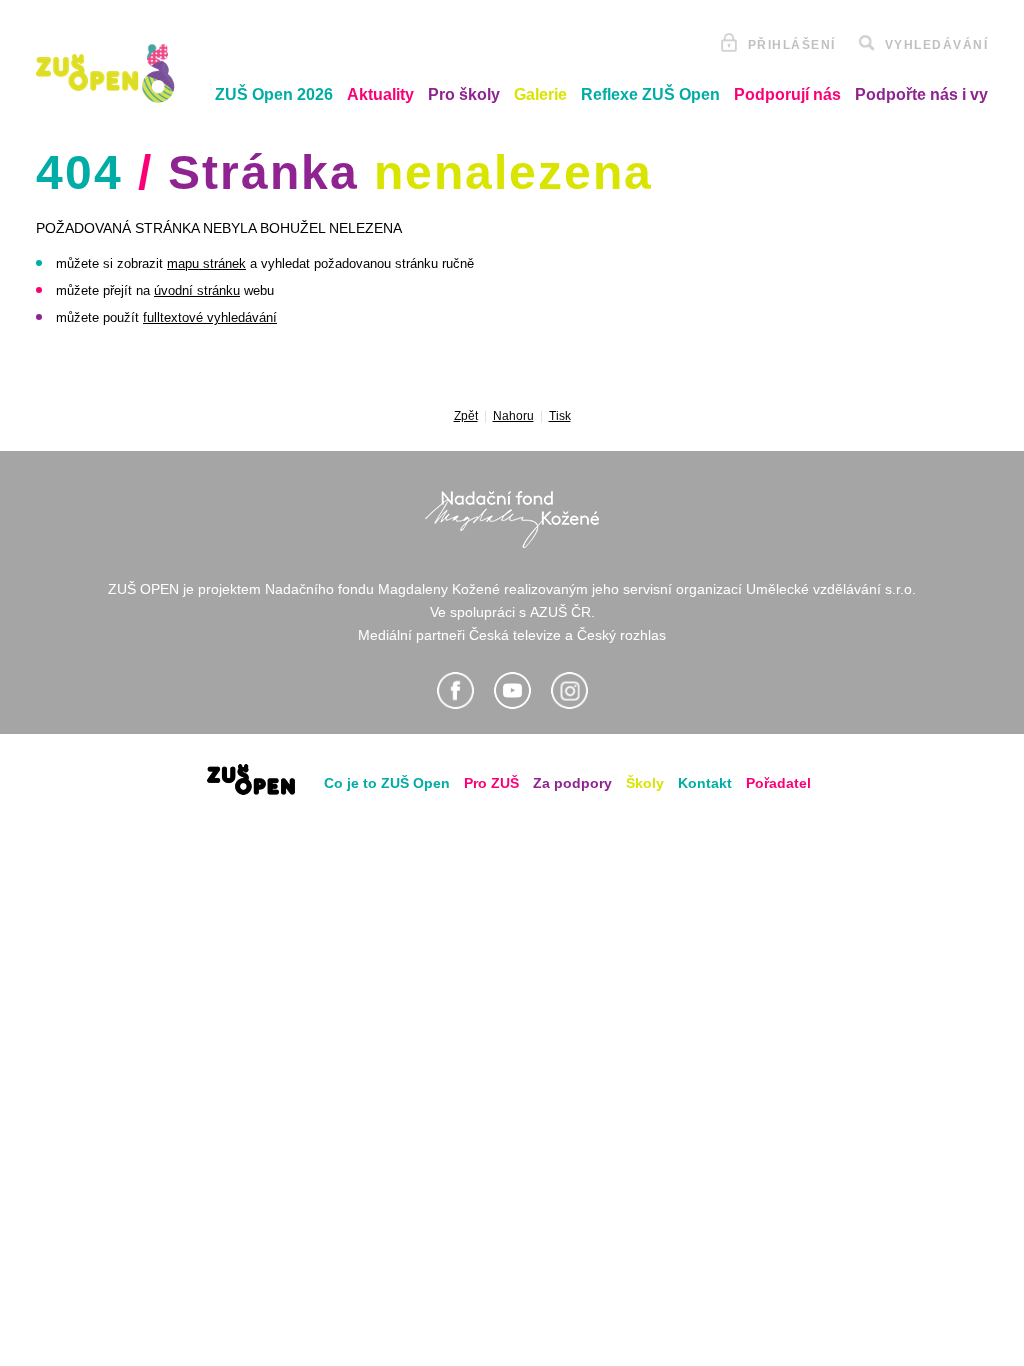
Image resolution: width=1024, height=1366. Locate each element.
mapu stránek (206, 263)
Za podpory (572, 783)
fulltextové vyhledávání (210, 317)
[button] (274, 95)
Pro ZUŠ (491, 783)
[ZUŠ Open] (106, 73)
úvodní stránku (197, 290)
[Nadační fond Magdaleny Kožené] (512, 519)
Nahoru (513, 416)
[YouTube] (512, 690)
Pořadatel (778, 783)
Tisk (560, 416)
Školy (645, 783)
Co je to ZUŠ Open (387, 783)
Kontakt (705, 783)
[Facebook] (455, 690)
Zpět (466, 416)
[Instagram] (569, 690)
